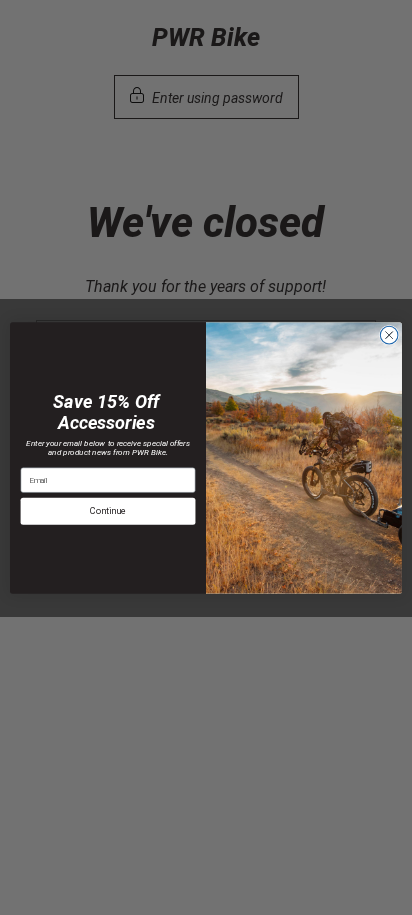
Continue (108, 510)
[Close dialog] (389, 335)
